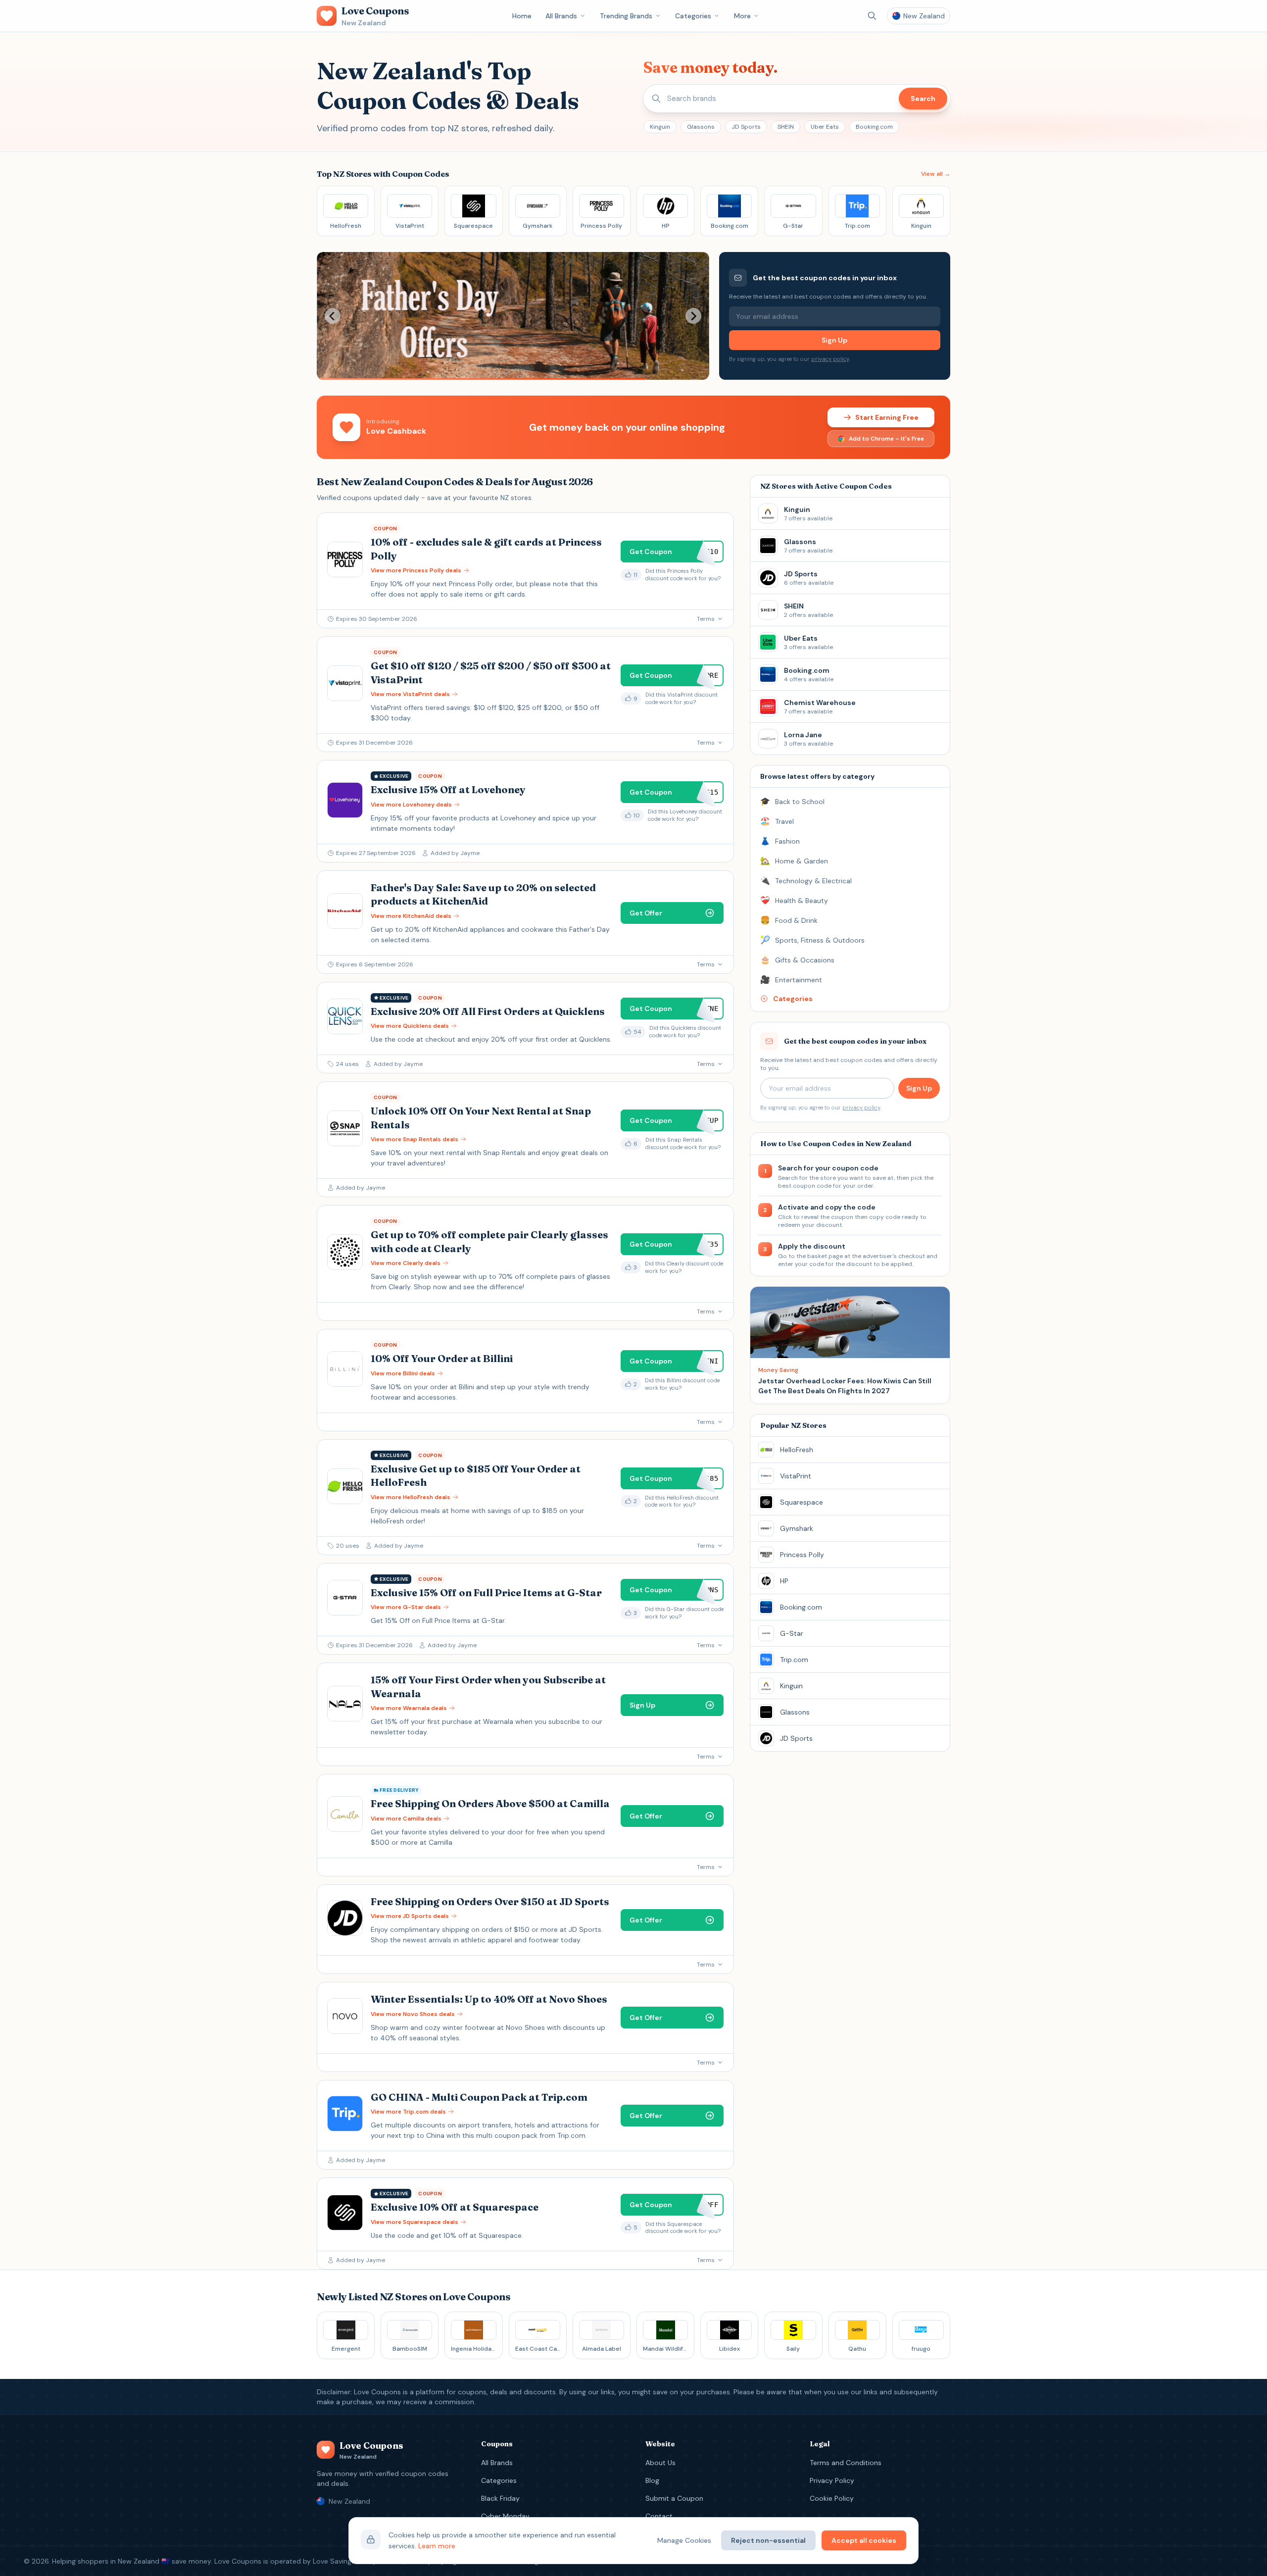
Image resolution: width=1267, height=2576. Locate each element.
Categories (693, 16)
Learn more (437, 2546)
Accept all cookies (864, 2540)
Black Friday (500, 2498)
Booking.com (874, 127)
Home (522, 16)
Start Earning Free (887, 417)
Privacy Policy (832, 2480)
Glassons (701, 127)
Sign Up (834, 340)
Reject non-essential (768, 2540)
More (742, 16)
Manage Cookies (684, 2540)
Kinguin (660, 127)
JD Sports (746, 127)
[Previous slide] (333, 316)
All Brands (561, 16)
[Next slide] (693, 316)
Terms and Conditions (846, 2463)
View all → (936, 174)
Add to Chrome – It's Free (886, 439)
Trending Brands (626, 16)
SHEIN (786, 127)
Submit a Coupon (674, 2498)
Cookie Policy (832, 2498)
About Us (660, 2463)
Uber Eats (825, 127)
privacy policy (830, 359)
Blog (652, 2480)
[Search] (872, 16)
